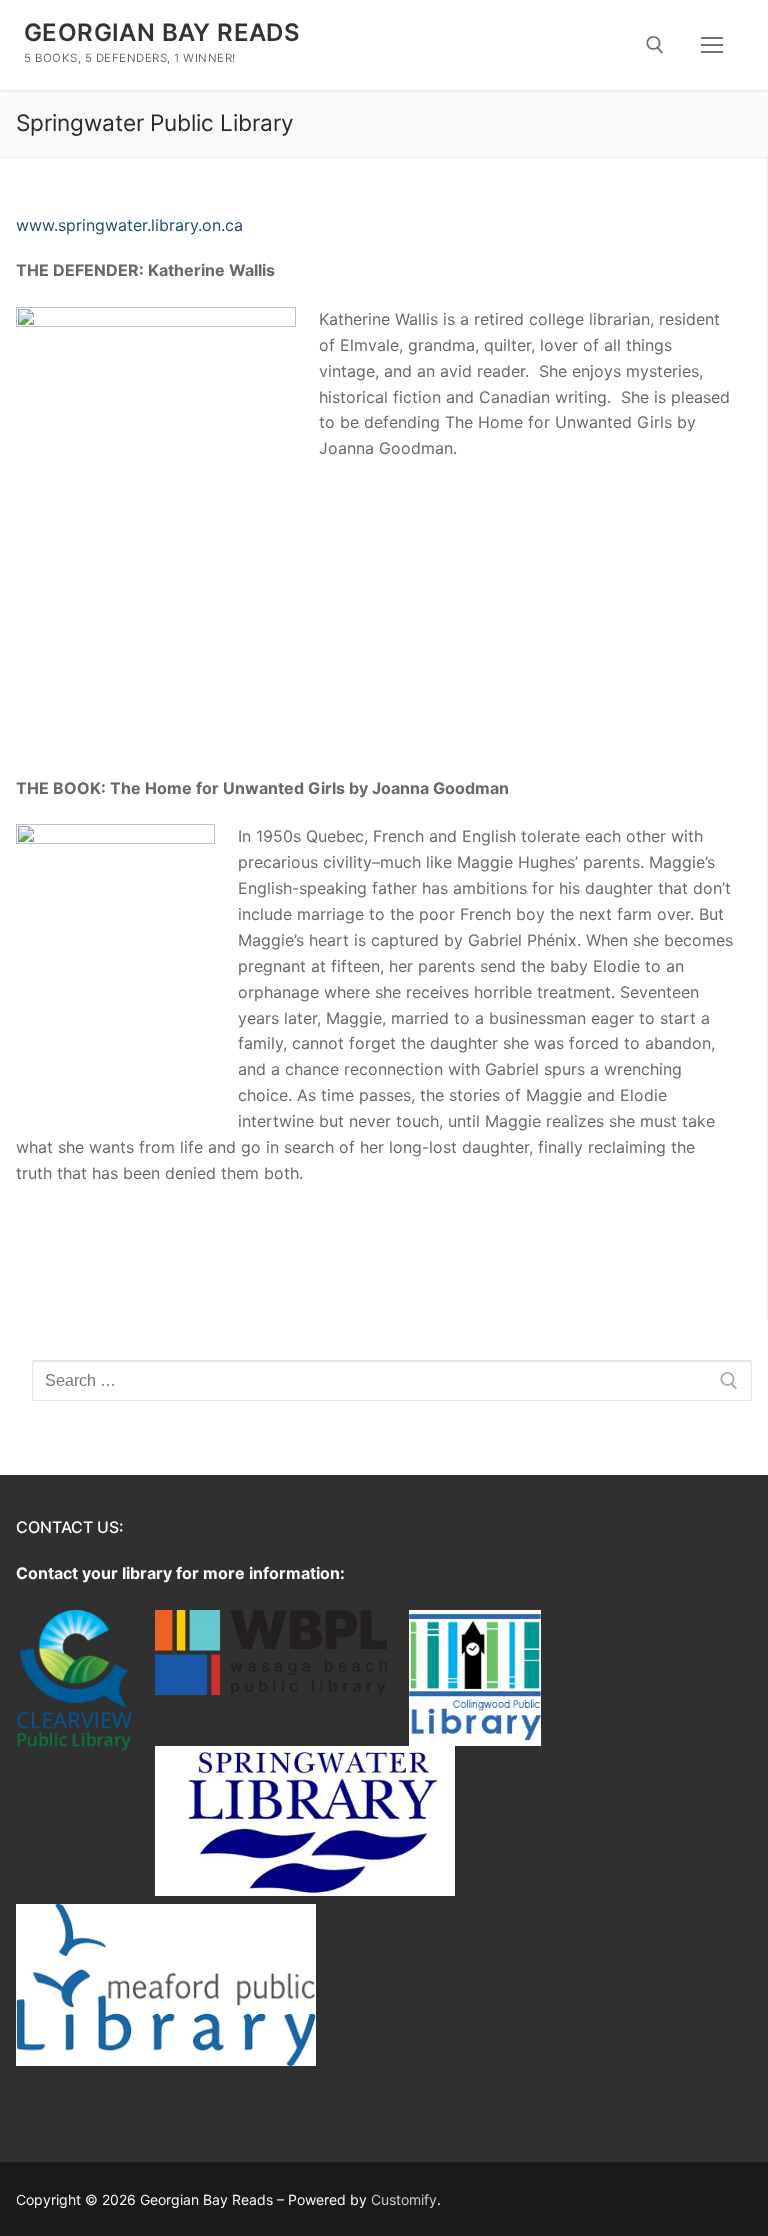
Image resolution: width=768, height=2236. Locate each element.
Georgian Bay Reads (162, 32)
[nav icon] (712, 45)
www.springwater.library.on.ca (129, 225)
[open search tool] (655, 45)
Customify (404, 2199)
